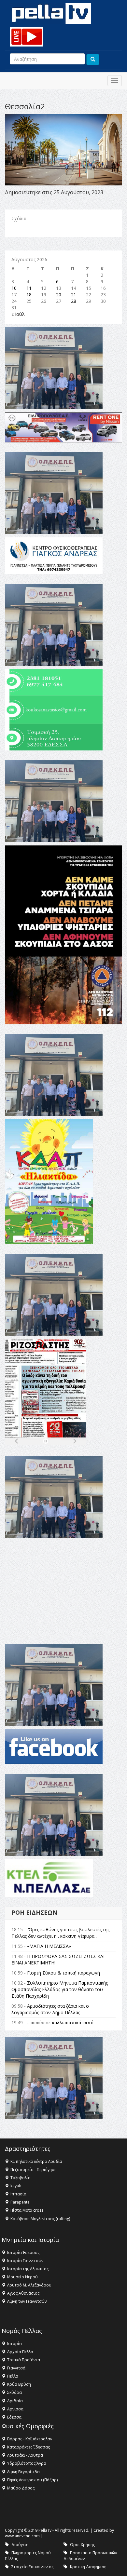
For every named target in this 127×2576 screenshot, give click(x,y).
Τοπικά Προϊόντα (24, 2360)
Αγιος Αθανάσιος (23, 2293)
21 (74, 295)
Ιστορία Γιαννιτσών (25, 2261)
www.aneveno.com (22, 2536)
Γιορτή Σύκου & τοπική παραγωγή (63, 1973)
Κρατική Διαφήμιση (88, 2567)
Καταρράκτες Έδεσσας (28, 2447)
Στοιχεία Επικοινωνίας (32, 2567)
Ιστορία (14, 2344)
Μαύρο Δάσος (21, 2488)
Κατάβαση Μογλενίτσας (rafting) (40, 2219)
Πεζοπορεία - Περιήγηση (34, 2170)
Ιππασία (18, 2194)
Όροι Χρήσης (82, 2545)
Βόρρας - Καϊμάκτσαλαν (30, 2439)
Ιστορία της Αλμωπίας (28, 2269)
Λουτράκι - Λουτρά (25, 2455)
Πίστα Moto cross (27, 2210)
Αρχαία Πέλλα (20, 2352)
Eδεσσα (14, 2417)
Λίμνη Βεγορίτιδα (23, 2472)
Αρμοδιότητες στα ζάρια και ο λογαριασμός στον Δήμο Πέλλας (50, 2009)
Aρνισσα (15, 2409)
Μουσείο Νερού (22, 2277)
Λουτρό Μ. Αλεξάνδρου (29, 2285)
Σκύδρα (14, 2392)
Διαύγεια (20, 2545)
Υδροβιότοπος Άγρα (27, 2463)
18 (29, 295)
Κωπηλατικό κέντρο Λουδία (36, 2161)
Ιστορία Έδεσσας (23, 2252)
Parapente (20, 2202)
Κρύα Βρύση (19, 2384)
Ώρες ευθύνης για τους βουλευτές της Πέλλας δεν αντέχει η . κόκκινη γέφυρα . (60, 1933)
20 (59, 295)
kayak (16, 2186)
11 (29, 288)
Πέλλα (13, 2376)
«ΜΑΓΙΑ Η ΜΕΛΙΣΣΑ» (49, 1946)
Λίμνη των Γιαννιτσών (27, 2301)
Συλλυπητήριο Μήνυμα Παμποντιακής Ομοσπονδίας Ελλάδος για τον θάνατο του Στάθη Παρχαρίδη (60, 1989)
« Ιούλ (18, 314)
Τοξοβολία (21, 2178)
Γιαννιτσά (16, 2368)
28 (74, 301)
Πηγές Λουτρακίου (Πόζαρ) (32, 2480)
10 (14, 288)
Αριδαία (15, 2401)
